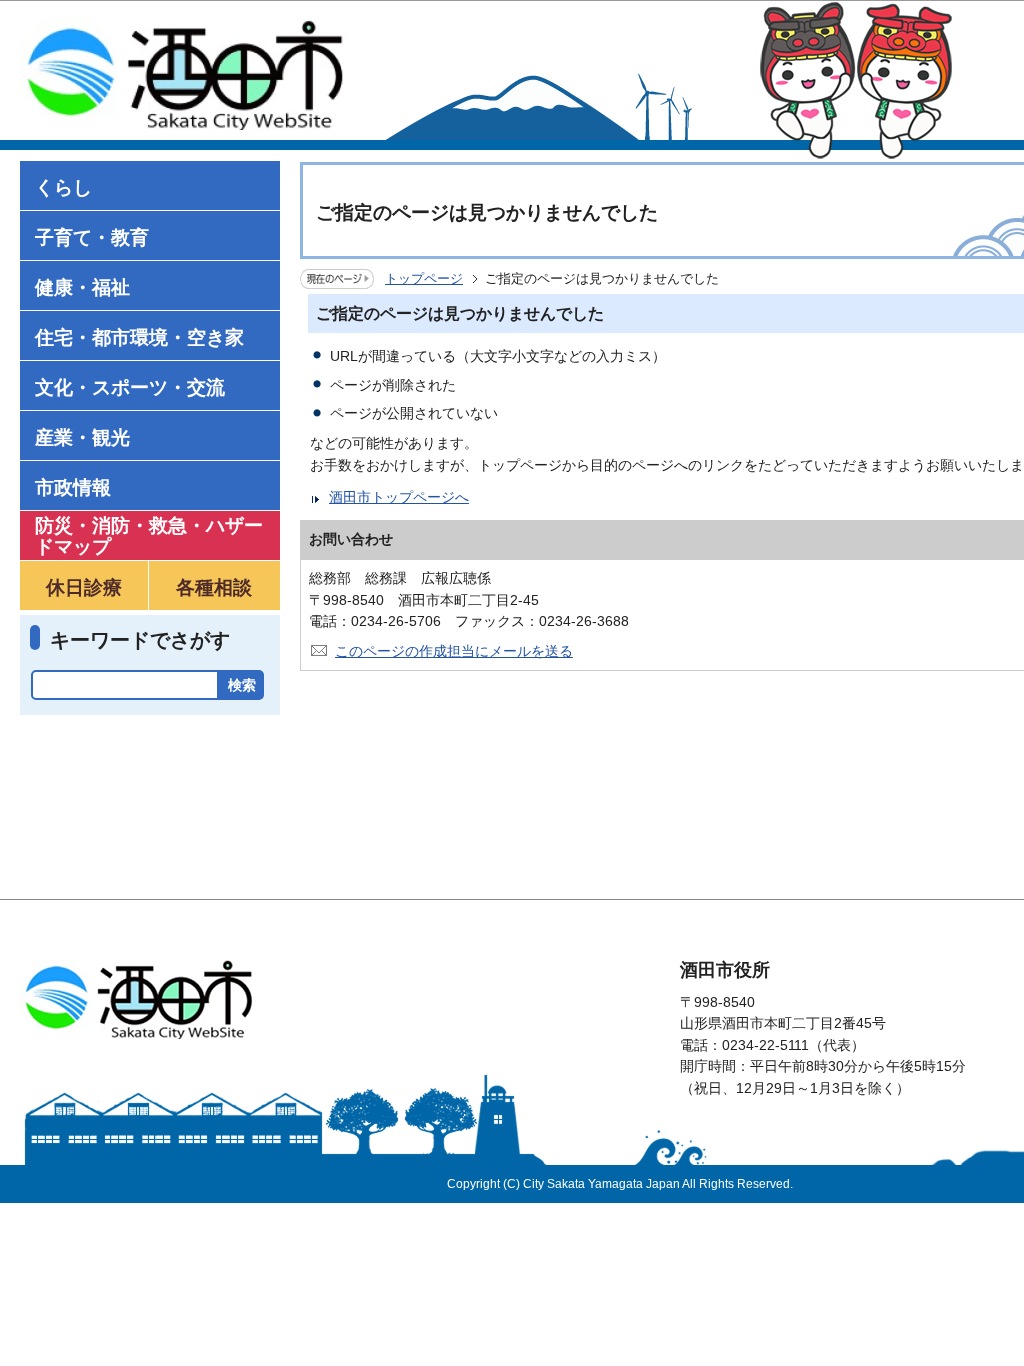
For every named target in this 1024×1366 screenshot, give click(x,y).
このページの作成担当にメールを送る (454, 651)
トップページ (424, 278)
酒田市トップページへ (399, 497)
